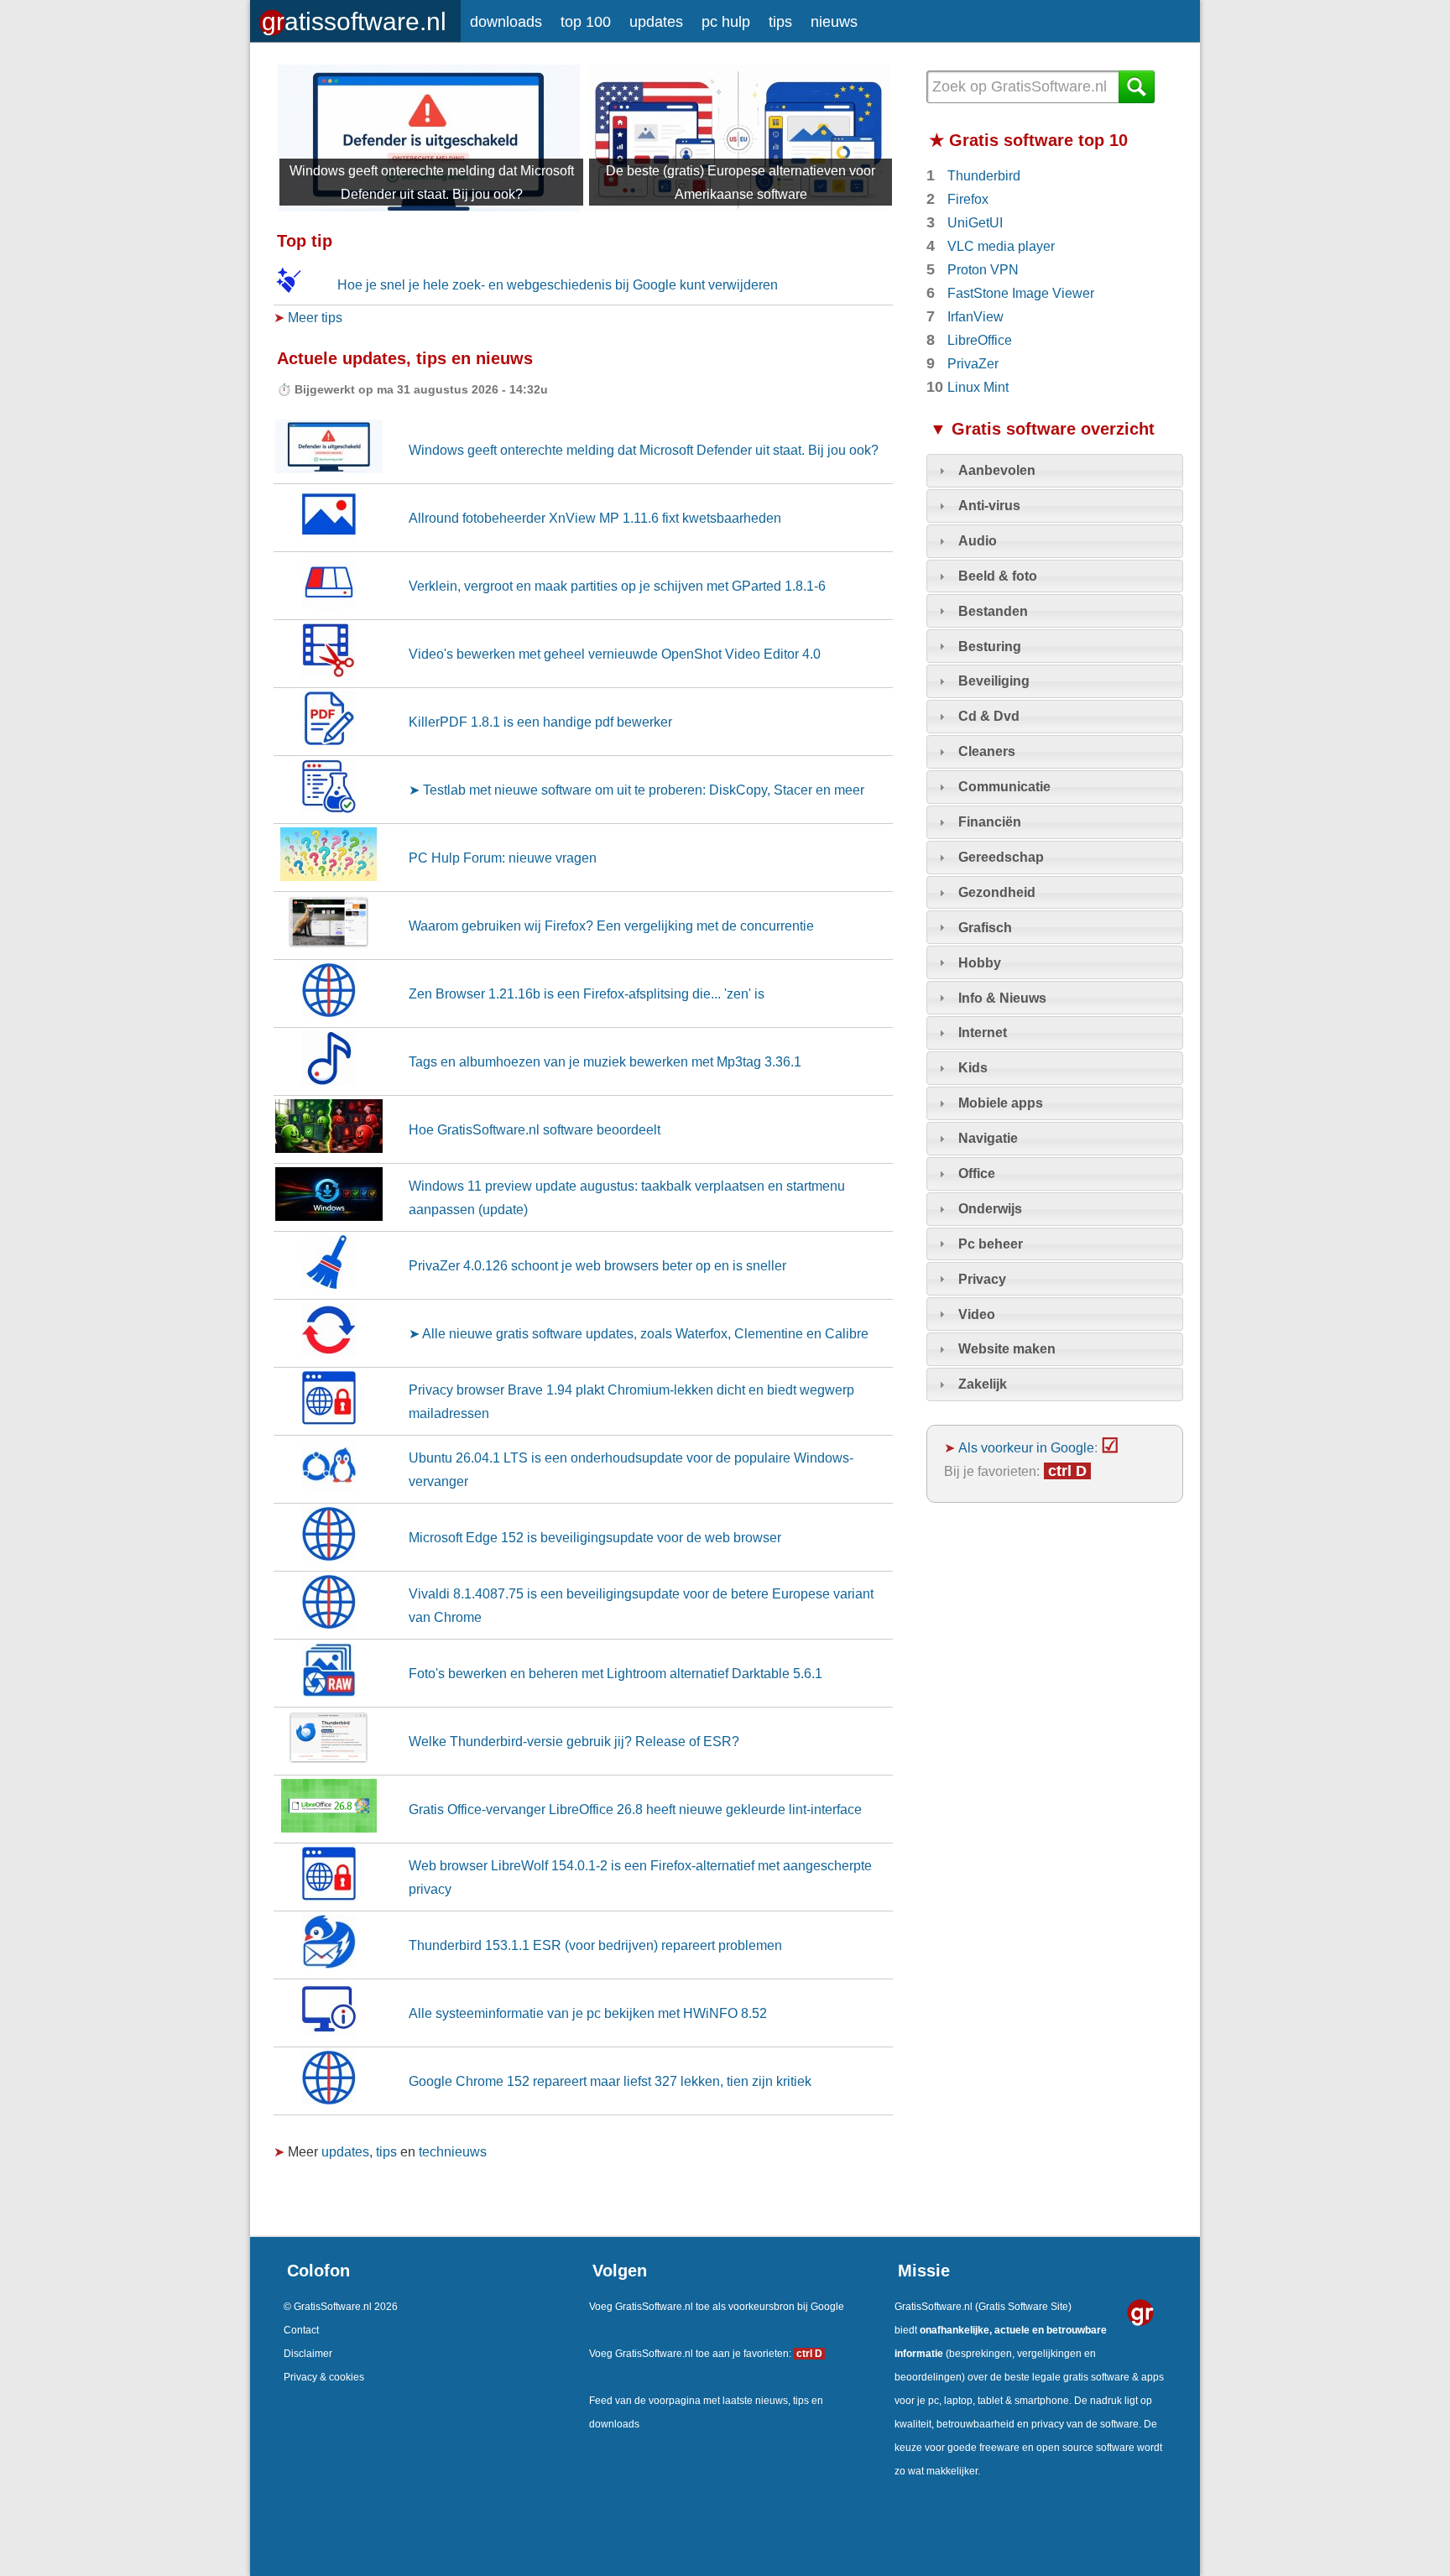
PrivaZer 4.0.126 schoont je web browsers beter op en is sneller (597, 1265)
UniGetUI (975, 222)
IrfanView (975, 316)
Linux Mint (978, 387)
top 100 (586, 22)
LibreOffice (980, 340)
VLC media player (1001, 246)
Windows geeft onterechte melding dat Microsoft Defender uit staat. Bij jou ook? (644, 450)
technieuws (453, 2151)
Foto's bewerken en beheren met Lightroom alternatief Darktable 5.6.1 (615, 1673)
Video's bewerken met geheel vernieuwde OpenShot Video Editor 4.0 (615, 654)
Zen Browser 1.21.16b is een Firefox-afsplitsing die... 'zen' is (587, 993)
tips (780, 22)
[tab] (1055, 471)
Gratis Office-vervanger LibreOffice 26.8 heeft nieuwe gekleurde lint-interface (635, 1809)
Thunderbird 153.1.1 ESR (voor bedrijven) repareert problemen (595, 1945)
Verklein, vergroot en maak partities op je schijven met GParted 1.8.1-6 (617, 586)
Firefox (968, 199)
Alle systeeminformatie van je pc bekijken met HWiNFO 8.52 (588, 2013)
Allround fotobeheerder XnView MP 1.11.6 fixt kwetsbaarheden (595, 518)
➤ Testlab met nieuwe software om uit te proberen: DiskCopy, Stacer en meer (636, 790)
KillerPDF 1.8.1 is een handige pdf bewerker (540, 722)
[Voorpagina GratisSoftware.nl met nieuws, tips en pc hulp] (355, 17)
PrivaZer (973, 363)
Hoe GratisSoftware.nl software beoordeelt (535, 1129)
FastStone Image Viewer (1021, 293)
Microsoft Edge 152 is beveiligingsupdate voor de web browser (595, 1537)
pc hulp (726, 22)
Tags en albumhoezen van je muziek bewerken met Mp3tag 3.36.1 (605, 1061)
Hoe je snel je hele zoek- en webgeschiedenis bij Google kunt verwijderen (558, 284)
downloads (506, 22)
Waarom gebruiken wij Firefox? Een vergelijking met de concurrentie (611, 926)
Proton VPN (983, 269)
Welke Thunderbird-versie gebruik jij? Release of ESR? (574, 1741)
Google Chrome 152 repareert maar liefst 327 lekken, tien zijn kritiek (610, 2081)
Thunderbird (984, 175)
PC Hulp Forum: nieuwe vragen (503, 858)
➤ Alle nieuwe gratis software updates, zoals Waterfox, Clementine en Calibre (639, 1333)
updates (656, 22)
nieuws (834, 22)
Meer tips (315, 317)
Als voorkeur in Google (1026, 1447)
